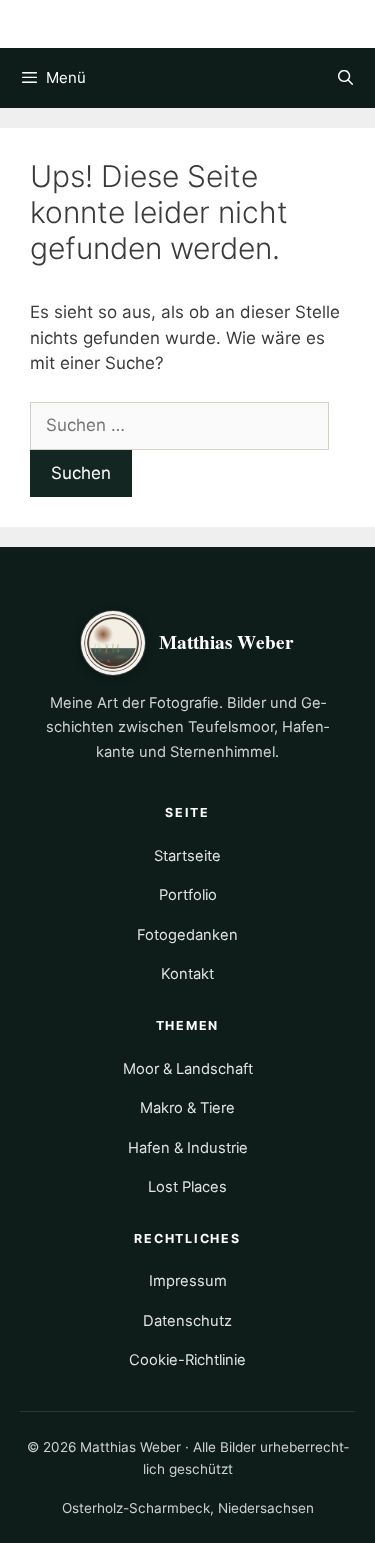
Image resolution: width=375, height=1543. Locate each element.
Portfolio (188, 895)
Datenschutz (187, 1321)
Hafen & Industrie (188, 1148)
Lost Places (187, 1187)
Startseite (187, 856)
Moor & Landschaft (188, 1069)
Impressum (188, 1281)
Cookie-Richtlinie (187, 1360)
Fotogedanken (187, 935)
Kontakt (187, 974)
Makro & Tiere (187, 1108)
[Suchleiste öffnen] (345, 78)
